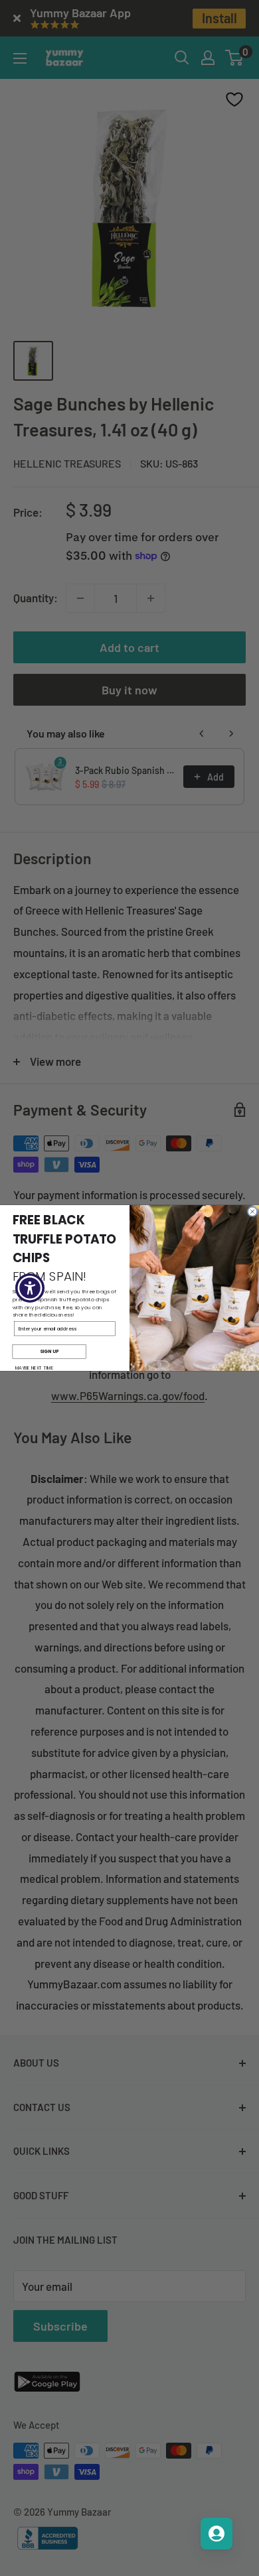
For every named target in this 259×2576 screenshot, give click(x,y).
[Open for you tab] (216, 2534)
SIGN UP (49, 1352)
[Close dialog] (252, 1212)
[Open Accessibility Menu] (30, 1288)
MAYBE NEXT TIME (35, 1368)
